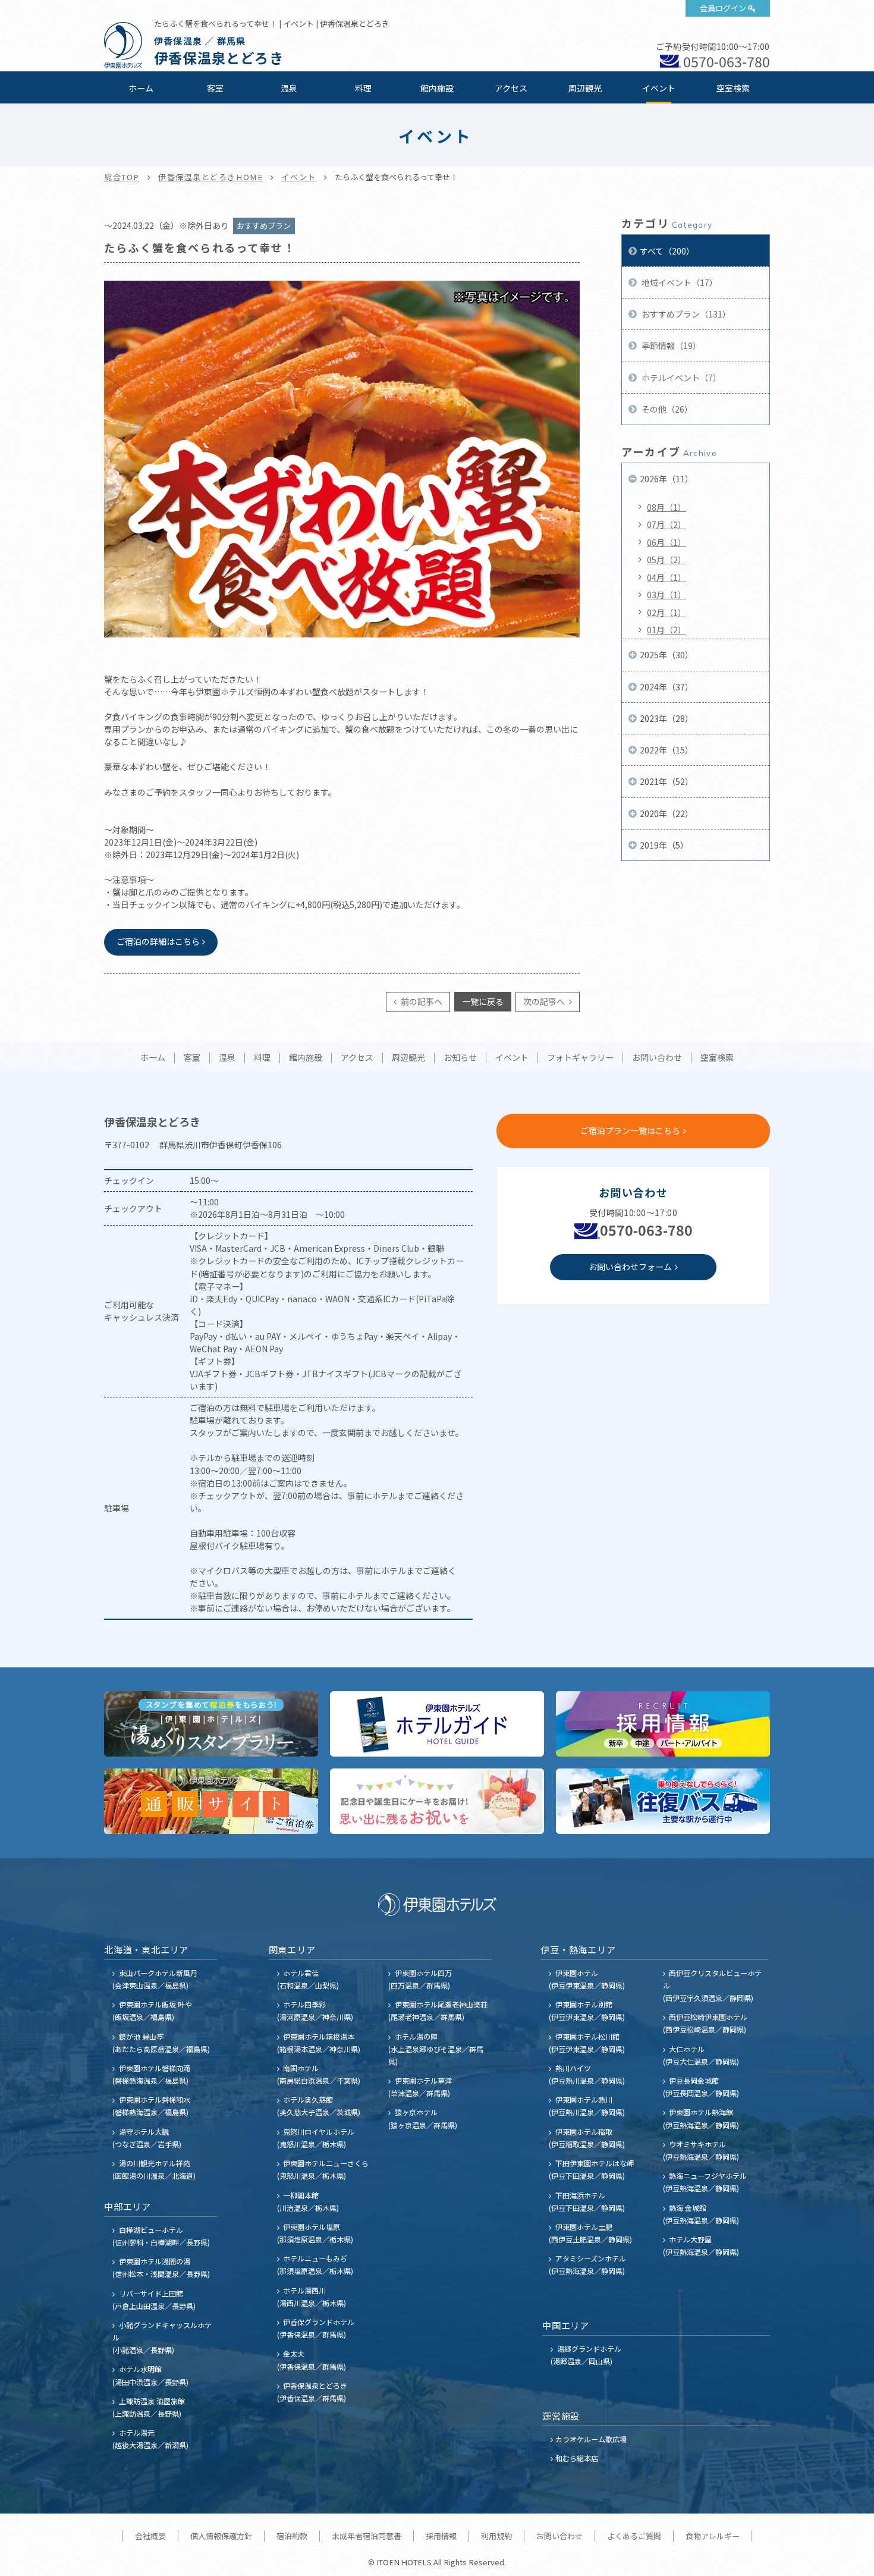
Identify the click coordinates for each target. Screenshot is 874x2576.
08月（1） (666, 507)
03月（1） (666, 595)
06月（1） (666, 542)
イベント (659, 88)
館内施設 (437, 88)
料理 (363, 88)
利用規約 (496, 2536)
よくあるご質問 (634, 2536)
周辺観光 (585, 88)
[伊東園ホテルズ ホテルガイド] (437, 1724)
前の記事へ (421, 1001)
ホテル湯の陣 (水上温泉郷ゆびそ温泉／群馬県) (436, 2049)
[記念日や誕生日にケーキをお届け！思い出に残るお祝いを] (437, 1801)
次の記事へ (545, 1001)
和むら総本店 (577, 2458)
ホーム (141, 88)
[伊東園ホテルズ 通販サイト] (211, 1801)
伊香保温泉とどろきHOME (210, 177)
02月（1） (666, 612)
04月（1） (666, 577)
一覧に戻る (483, 1001)
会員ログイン (723, 8)
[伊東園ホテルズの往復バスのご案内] (663, 1801)
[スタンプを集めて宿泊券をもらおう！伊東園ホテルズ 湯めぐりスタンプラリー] (211, 1724)
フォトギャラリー (580, 1058)
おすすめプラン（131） (685, 314)
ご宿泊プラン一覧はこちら (630, 1130)
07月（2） (666, 524)
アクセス (511, 88)
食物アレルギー (713, 2536)
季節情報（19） (670, 345)
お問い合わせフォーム (630, 1267)
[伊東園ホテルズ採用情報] (663, 1724)
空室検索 (733, 88)
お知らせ (460, 1058)
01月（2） (666, 630)
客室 (215, 88)
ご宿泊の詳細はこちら (158, 941)
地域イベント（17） (679, 282)
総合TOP (122, 177)
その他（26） (666, 409)
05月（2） (666, 560)
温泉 (289, 88)
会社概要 (150, 2536)
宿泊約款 (292, 2536)
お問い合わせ (657, 1058)
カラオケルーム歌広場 (591, 2439)
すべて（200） (667, 251)
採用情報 (441, 2536)
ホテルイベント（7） (680, 378)
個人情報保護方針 (221, 2536)
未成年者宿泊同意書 (367, 2536)
